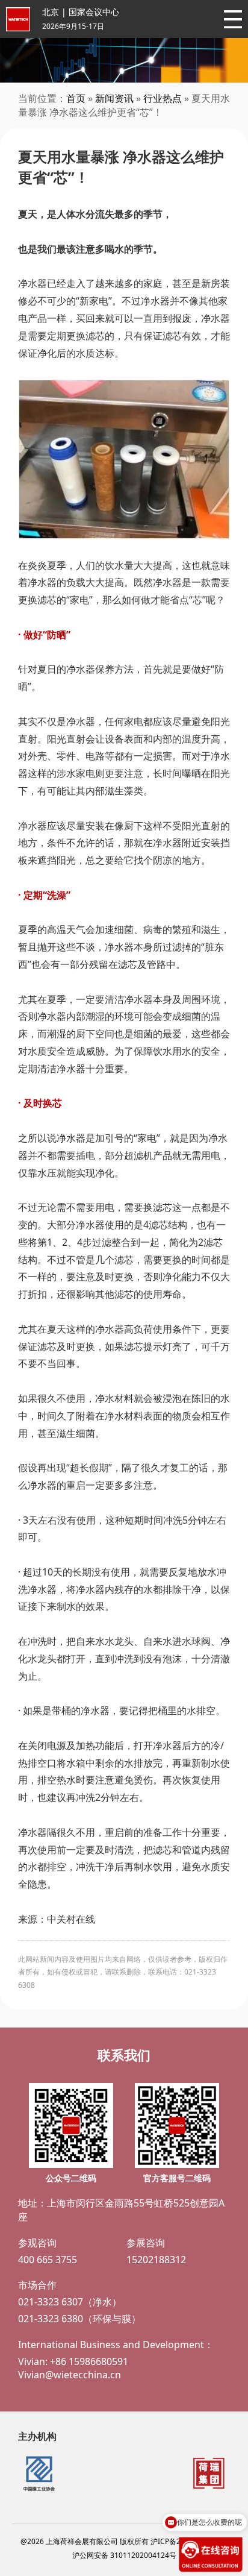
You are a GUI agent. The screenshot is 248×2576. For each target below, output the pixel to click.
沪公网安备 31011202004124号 (124, 2555)
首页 (76, 98)
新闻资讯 (114, 98)
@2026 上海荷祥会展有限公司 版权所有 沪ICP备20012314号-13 (124, 2541)
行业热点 (163, 98)
